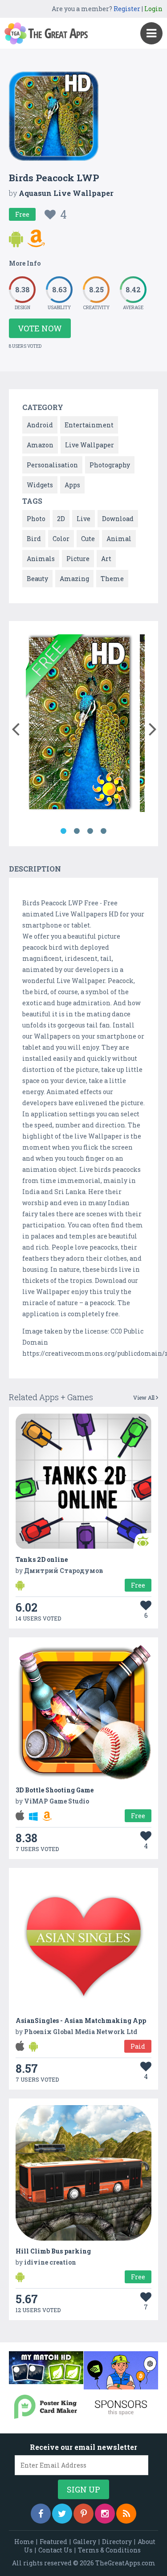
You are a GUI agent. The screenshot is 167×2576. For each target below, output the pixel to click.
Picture (78, 559)
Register (127, 9)
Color (61, 539)
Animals (41, 559)
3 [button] (90, 831)
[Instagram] (105, 2514)
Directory (117, 2542)
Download (118, 519)
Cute (88, 539)
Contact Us (55, 2550)
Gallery (85, 2542)
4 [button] (104, 831)
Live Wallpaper (90, 445)
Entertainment (89, 425)
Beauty (37, 579)
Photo (36, 519)
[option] (79, 725)
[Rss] (126, 2514)
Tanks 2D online (42, 1559)
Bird (34, 539)
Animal (119, 539)
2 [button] (77, 831)
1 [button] (64, 831)
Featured (53, 2542)
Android (40, 425)
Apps (72, 485)
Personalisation (52, 465)
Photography (110, 465)
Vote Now (40, 328)
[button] (15, 727)
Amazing (74, 579)
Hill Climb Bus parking (53, 2251)
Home (24, 2542)
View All (145, 1397)
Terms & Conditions (109, 2550)
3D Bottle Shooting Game (55, 1790)
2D (61, 519)
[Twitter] (62, 2514)
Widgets (40, 485)
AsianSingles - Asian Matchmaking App (81, 2021)
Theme (112, 579)
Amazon (40, 445)
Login (153, 9)
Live (83, 519)
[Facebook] (41, 2514)
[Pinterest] (83, 2514)
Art (106, 559)
